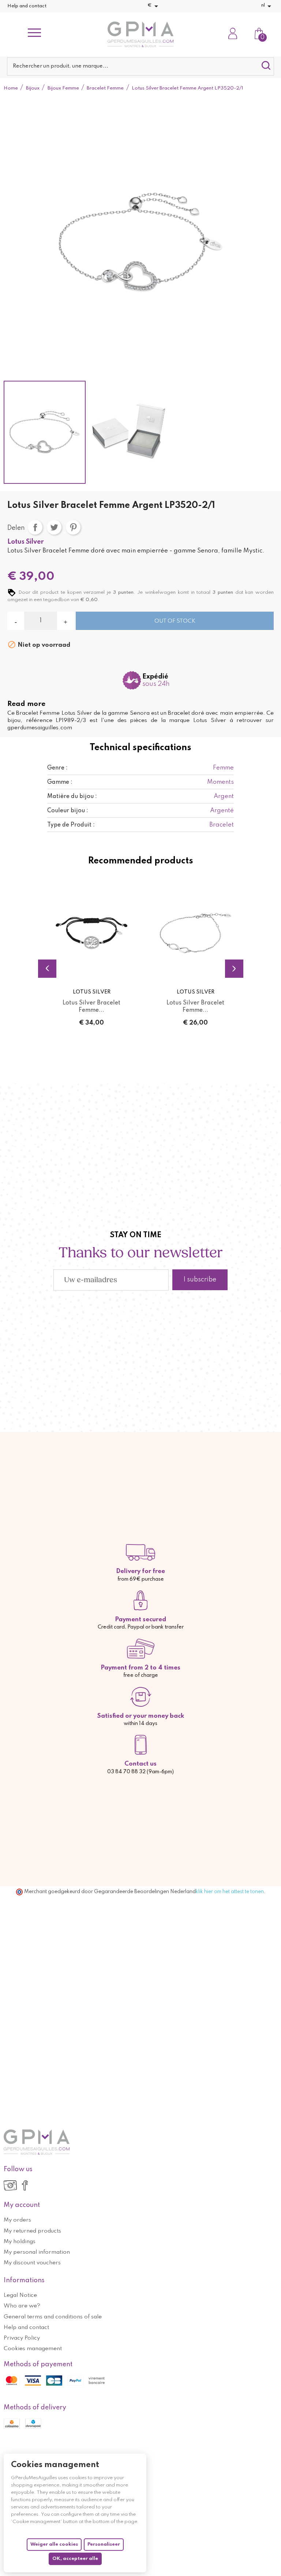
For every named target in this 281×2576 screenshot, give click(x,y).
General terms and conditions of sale (53, 2317)
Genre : (57, 768)
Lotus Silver (26, 542)
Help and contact (27, 6)
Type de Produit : (71, 825)
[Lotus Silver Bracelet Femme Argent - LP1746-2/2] (91, 933)
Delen (35, 527)
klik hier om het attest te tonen (230, 1892)
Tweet (54, 527)
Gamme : (60, 782)
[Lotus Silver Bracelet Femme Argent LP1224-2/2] (195, 933)
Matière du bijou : (72, 797)
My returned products (32, 2231)
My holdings (20, 2242)
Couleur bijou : (68, 811)
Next (234, 969)
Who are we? (22, 2306)
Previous (47, 969)
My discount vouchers (32, 2263)
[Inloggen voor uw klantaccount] (233, 34)
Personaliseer (104, 2544)
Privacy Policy (22, 2338)
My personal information (37, 2252)
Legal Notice (20, 2295)
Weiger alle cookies (54, 2544)
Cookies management (33, 2349)
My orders (17, 2220)
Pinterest (73, 527)
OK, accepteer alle (75, 2559)
